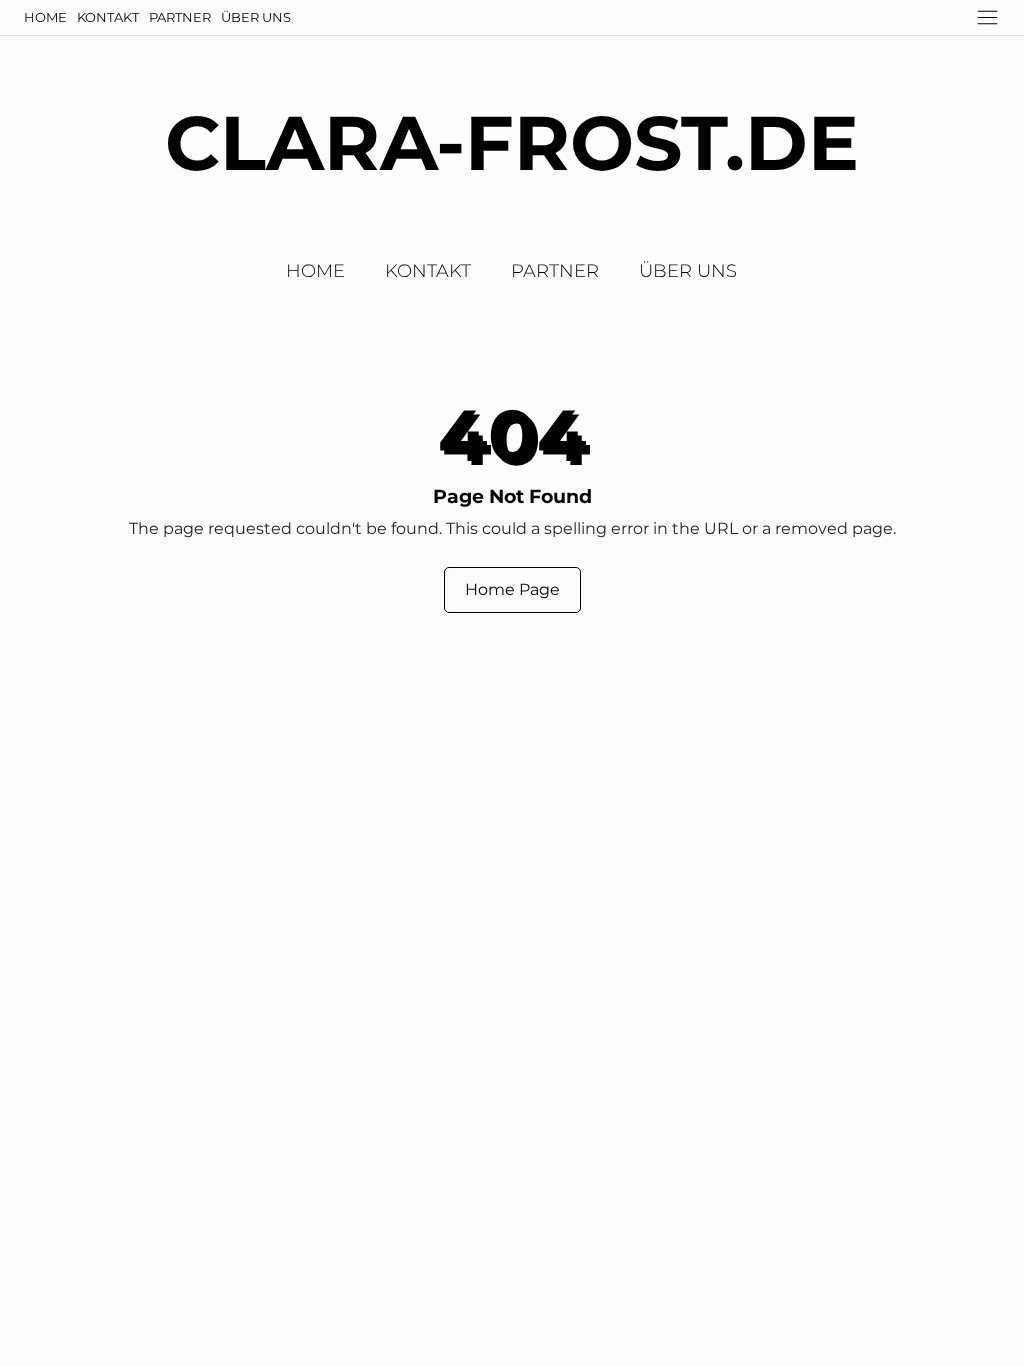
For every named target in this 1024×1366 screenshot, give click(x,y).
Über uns (256, 17)
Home (45, 17)
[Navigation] (987, 17)
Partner (180, 17)
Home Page (512, 589)
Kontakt (108, 17)
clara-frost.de (512, 142)
